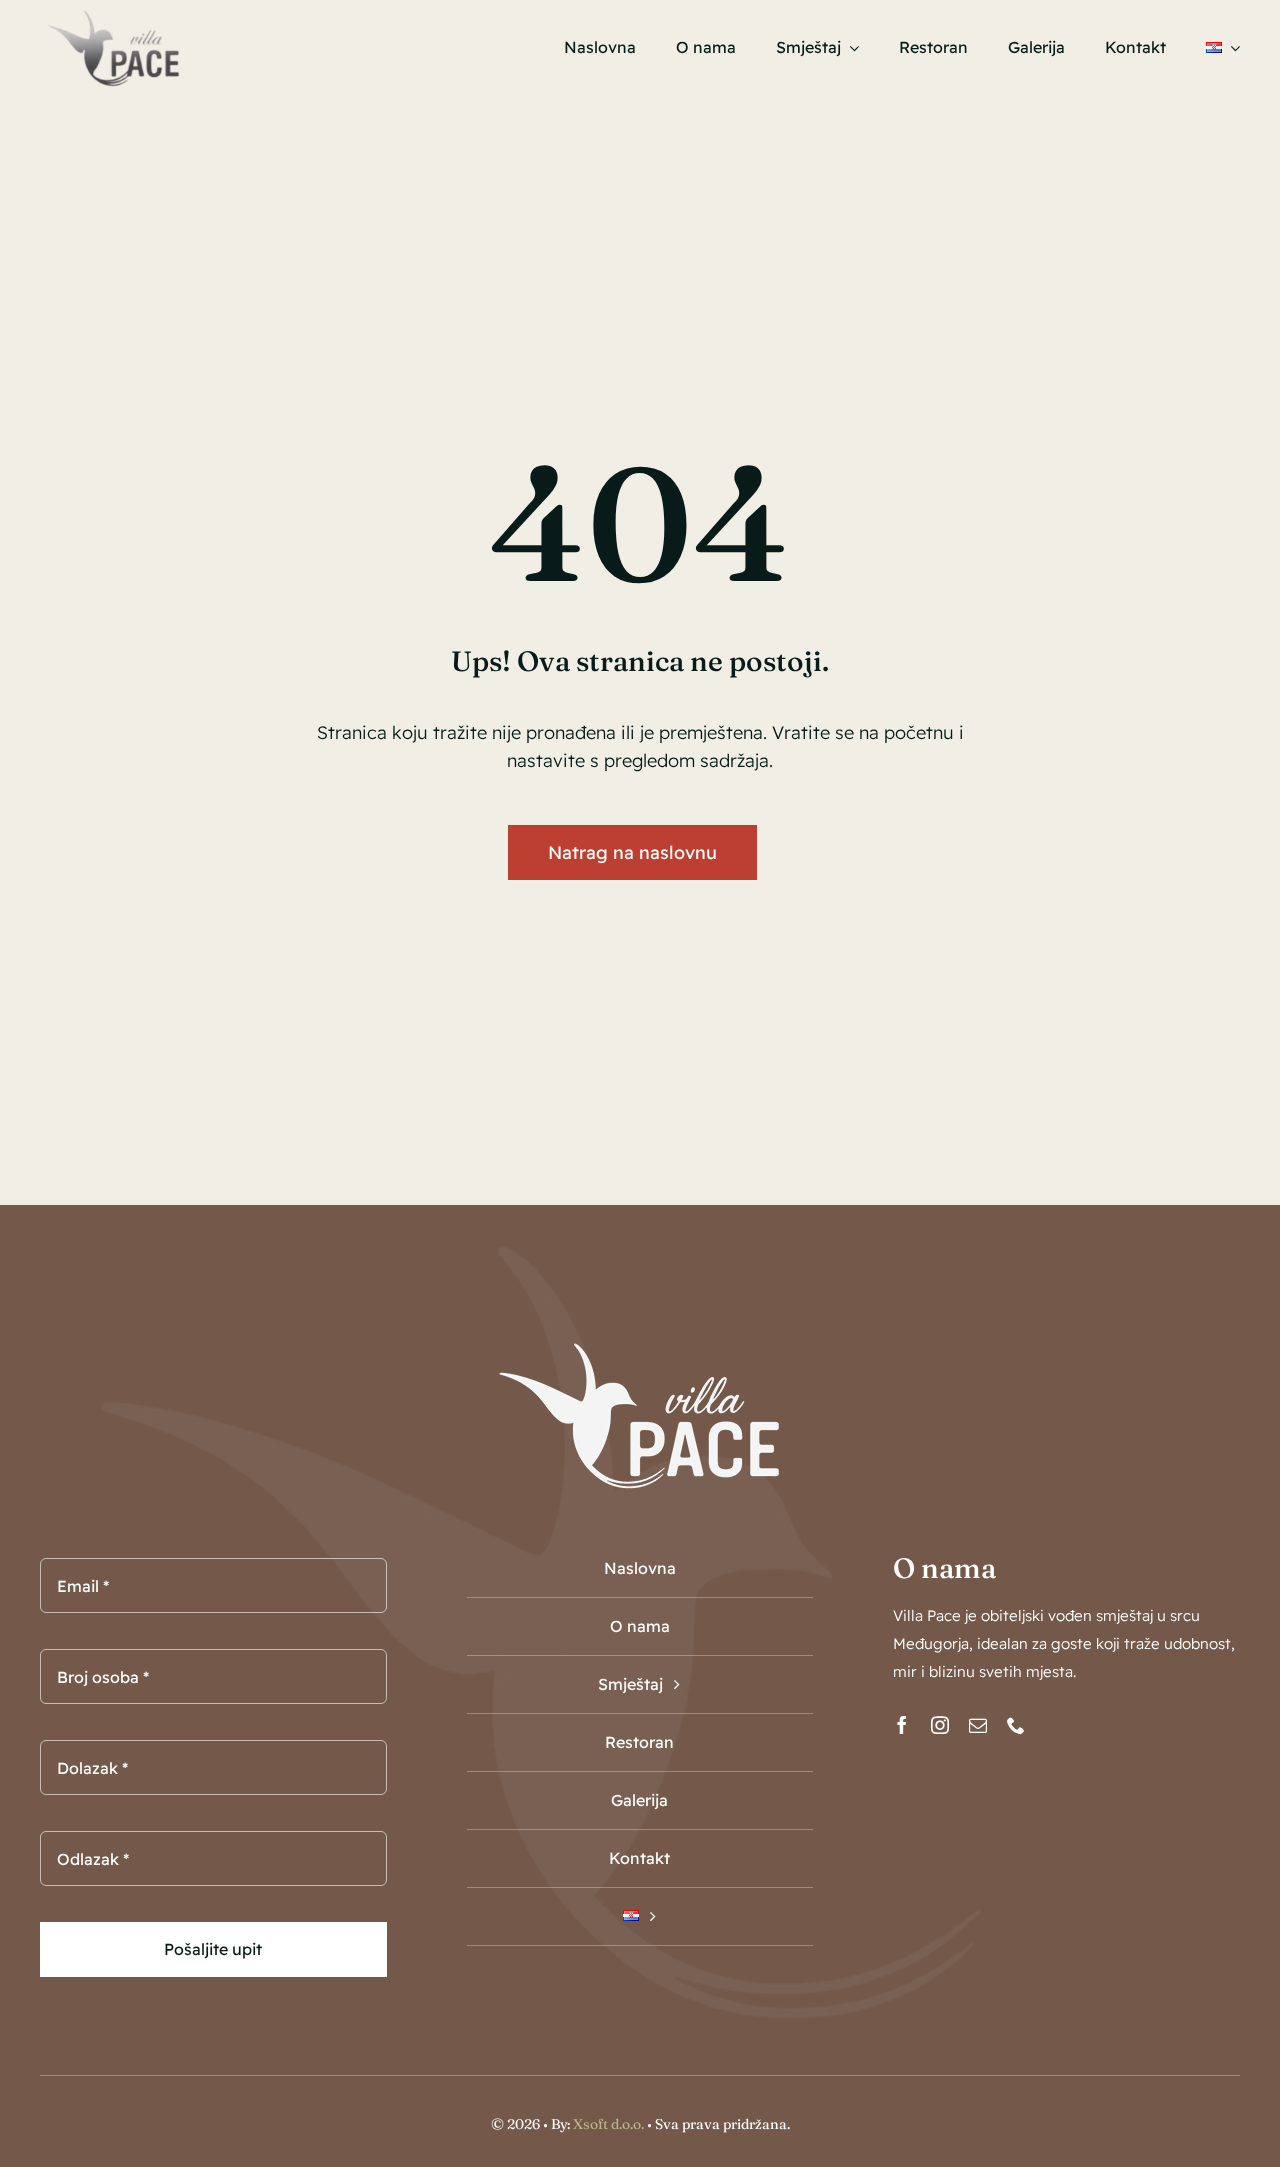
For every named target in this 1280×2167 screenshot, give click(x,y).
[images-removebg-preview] (112, 13)
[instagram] (940, 1725)
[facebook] (902, 1725)
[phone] (1016, 1725)
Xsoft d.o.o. (608, 2124)
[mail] (978, 1725)
